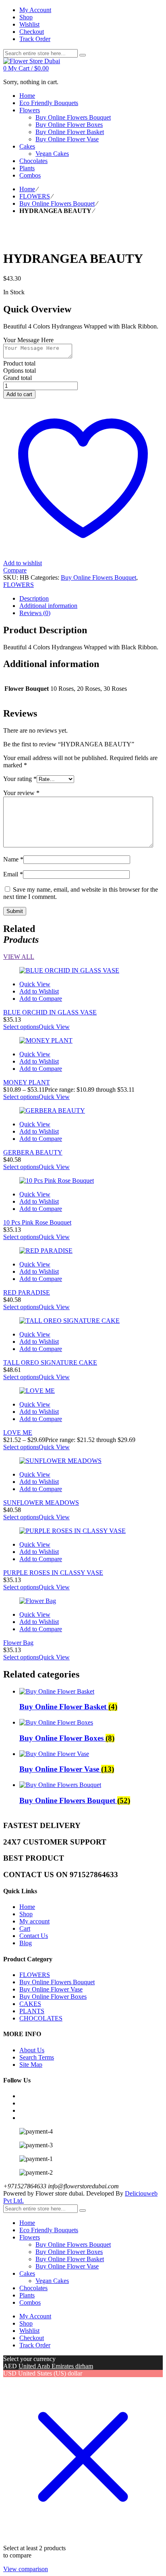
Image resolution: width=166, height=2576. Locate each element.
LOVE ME (18, 1433)
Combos (30, 2302)
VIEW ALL (19, 957)
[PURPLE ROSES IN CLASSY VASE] (83, 1531)
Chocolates (33, 2288)
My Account (35, 2316)
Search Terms (37, 2057)
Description (34, 598)
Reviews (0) (35, 613)
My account (34, 1921)
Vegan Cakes (52, 2281)
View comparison (26, 2569)
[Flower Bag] (83, 1601)
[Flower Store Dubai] (32, 61)
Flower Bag (18, 1643)
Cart (25, 1928)
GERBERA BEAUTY (33, 1152)
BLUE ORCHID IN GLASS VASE (50, 1012)
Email (13, 874)
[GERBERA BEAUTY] (83, 1111)
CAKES (30, 2004)
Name (13, 859)
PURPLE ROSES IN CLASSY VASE (53, 1573)
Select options (21, 1027)
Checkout (32, 2338)
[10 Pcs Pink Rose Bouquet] (83, 1181)
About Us (32, 2050)
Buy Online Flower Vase (51, 1989)
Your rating (20, 779)
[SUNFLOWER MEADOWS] (83, 1461)
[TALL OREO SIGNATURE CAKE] (83, 1321)
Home (27, 189)
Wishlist (29, 2331)
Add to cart (19, 394)
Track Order (35, 2345)
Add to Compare (41, 999)
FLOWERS (35, 196)
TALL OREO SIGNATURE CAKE (50, 1362)
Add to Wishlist (39, 991)
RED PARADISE (27, 1292)
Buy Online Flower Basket (70, 2259)
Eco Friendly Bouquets (49, 2230)
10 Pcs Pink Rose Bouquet (37, 1222)
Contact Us (34, 1936)
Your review (21, 793)
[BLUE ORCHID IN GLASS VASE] (83, 971)
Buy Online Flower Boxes (53, 1997)
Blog (26, 1943)
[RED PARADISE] (83, 1251)
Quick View (35, 984)
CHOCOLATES (41, 2018)
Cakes (27, 2273)
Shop (26, 1914)
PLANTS (32, 2011)
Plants (27, 2295)
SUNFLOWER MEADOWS (41, 1503)
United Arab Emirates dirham (56, 2366)
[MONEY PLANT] (83, 1041)
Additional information (48, 606)
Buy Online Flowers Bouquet (57, 203)
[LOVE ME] (83, 1391)
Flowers (30, 2237)
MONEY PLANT (27, 1082)
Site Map (31, 2065)
